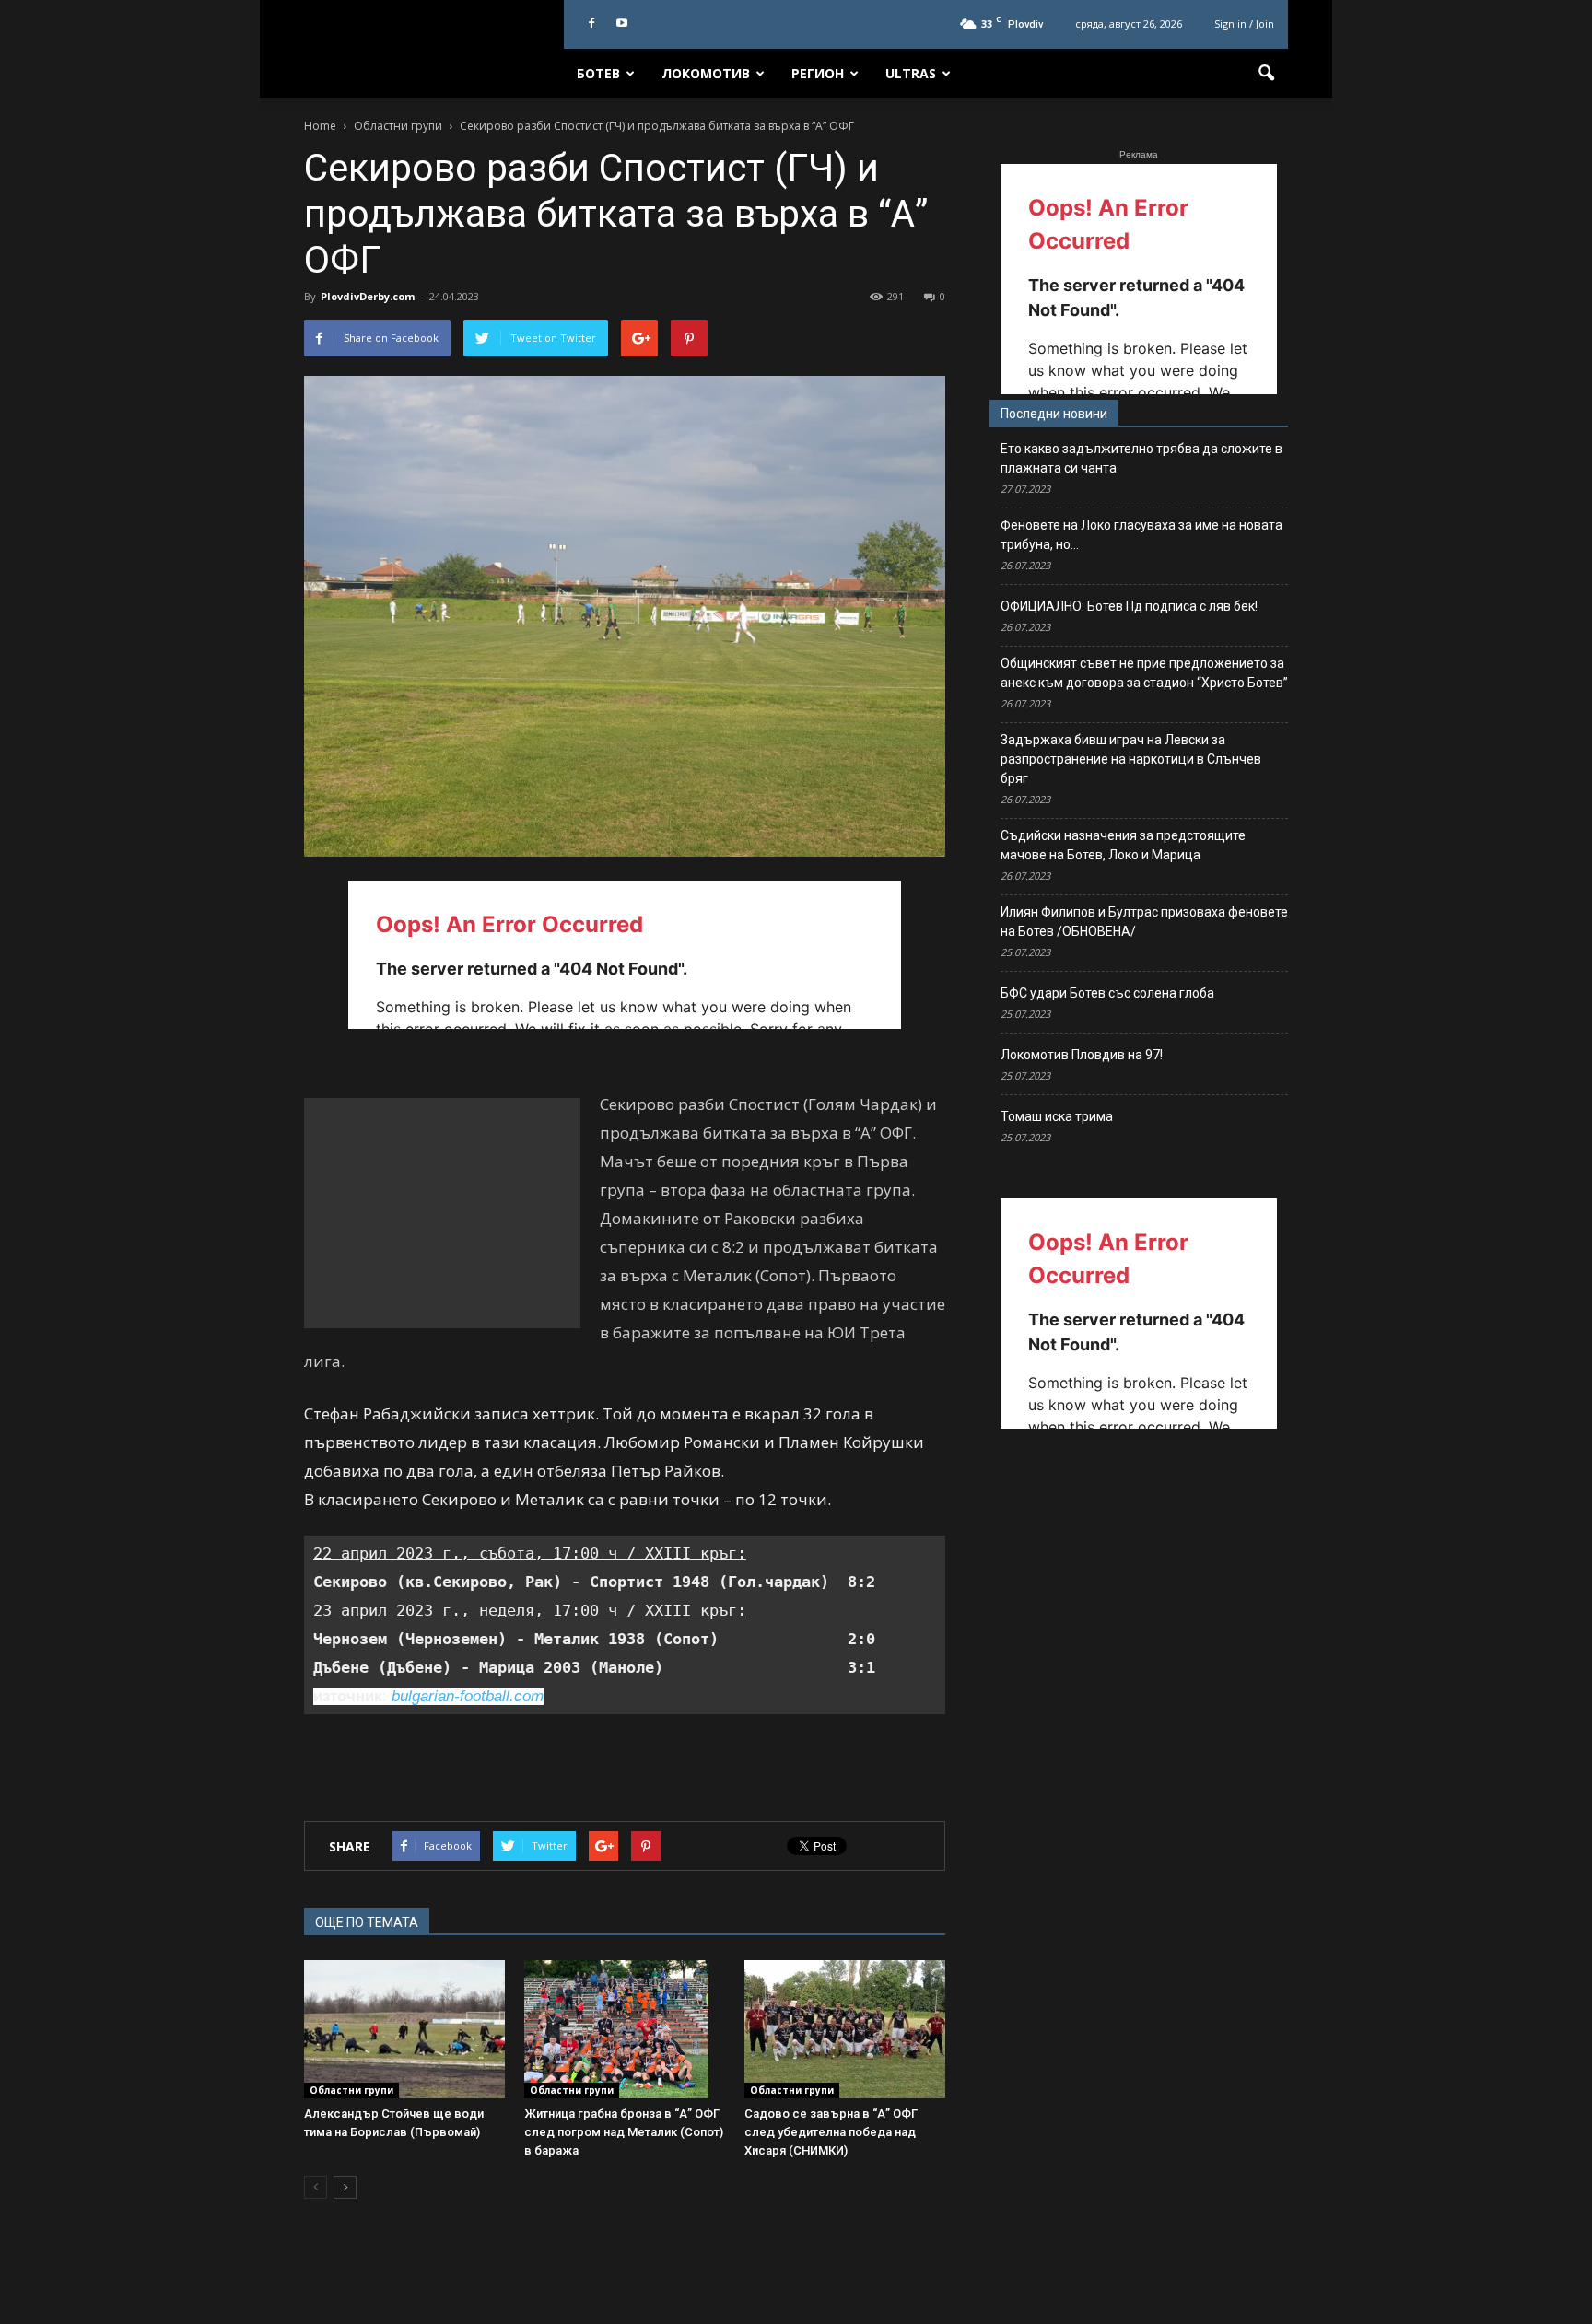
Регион (818, 73)
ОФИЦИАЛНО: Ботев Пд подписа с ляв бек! (1129, 606)
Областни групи (351, 2090)
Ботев (598, 73)
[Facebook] (591, 24)
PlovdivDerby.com (368, 296)
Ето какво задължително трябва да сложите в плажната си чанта (1141, 458)
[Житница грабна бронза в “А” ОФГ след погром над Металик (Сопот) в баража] (625, 2029)
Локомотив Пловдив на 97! (1082, 1055)
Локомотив (706, 73)
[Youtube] (622, 24)
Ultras (911, 73)
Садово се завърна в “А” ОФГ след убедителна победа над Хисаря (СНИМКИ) (831, 2132)
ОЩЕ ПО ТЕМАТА (367, 1922)
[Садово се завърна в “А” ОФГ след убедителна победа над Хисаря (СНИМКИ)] (845, 2029)
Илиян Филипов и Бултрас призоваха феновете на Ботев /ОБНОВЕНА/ (1144, 922)
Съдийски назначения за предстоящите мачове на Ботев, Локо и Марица (1123, 845)
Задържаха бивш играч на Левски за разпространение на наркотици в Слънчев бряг (1131, 759)
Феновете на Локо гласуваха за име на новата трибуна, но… (1141, 535)
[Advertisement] (442, 1213)
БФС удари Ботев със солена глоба (1107, 993)
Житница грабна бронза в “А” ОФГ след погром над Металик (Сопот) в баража (624, 2132)
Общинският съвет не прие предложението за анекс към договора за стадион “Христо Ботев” (1144, 673)
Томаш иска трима (1057, 1116)
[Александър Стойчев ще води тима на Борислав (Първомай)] (404, 2029)
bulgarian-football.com (468, 1696)
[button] (1266, 74)
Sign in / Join (1244, 23)
